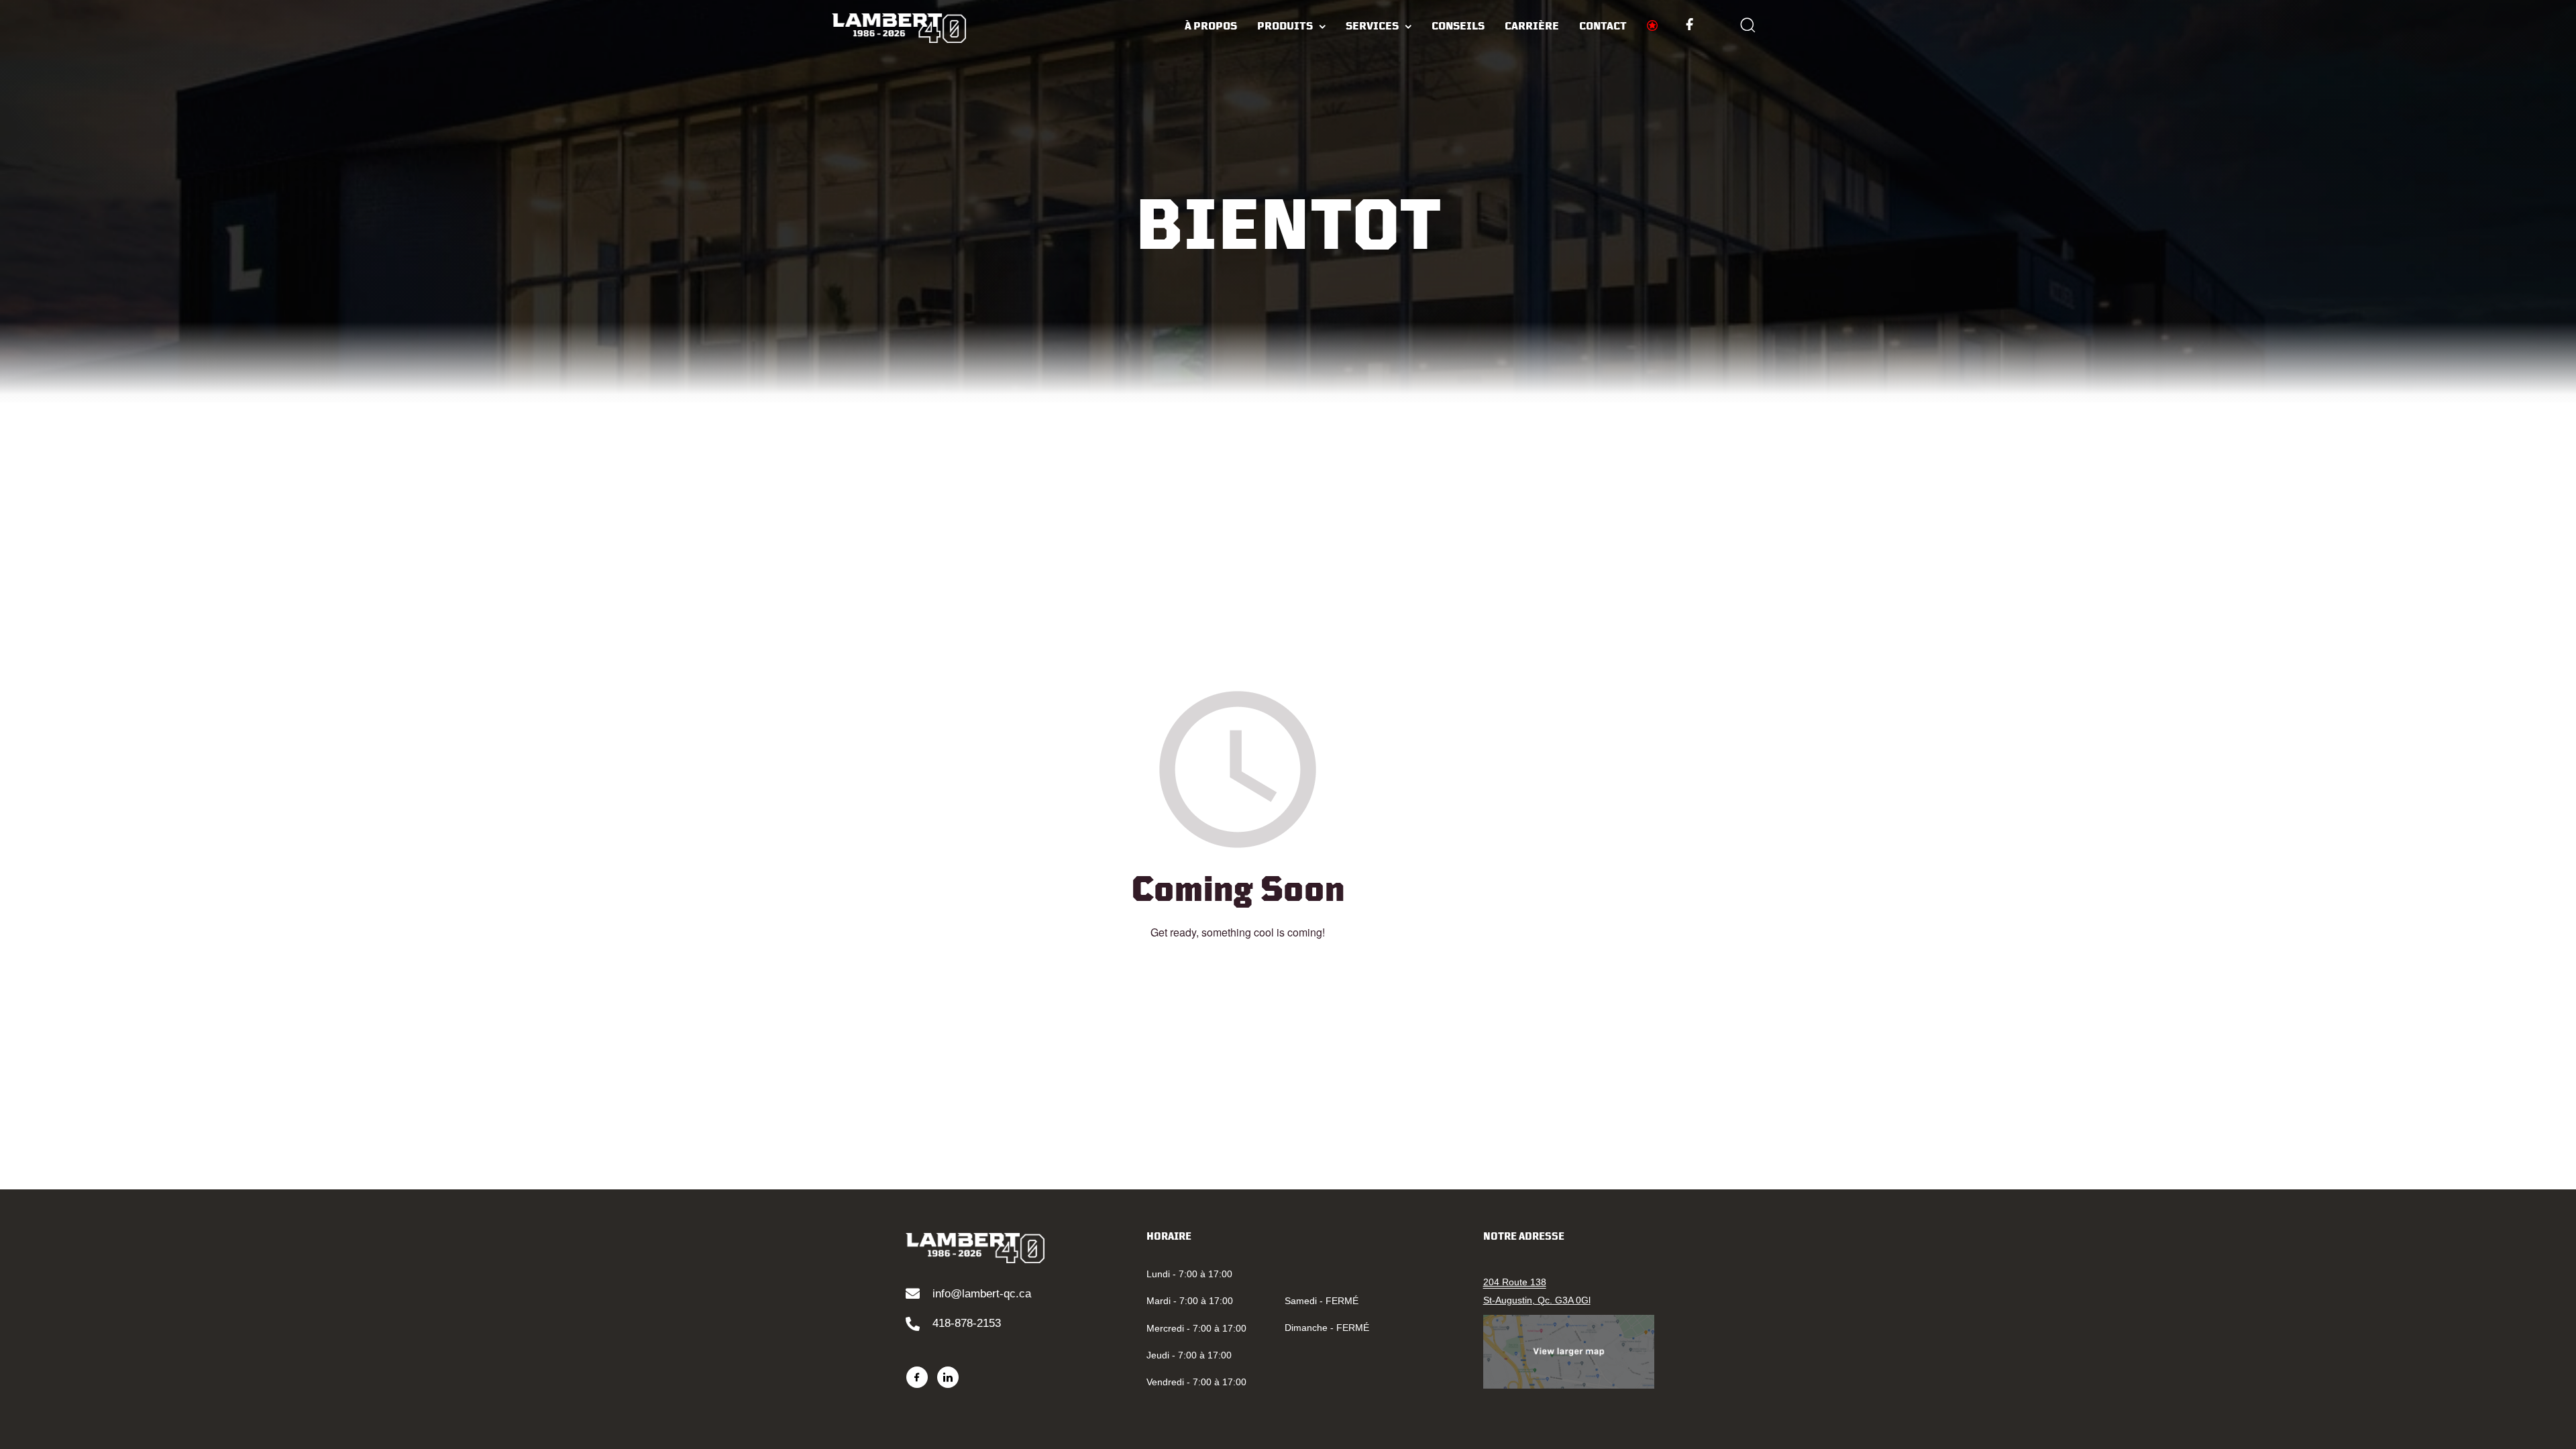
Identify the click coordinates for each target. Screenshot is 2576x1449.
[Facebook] (917, 1377)
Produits (1285, 26)
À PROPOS (1211, 26)
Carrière (1532, 26)
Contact (1603, 26)
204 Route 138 (1515, 1282)
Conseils (1458, 26)
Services (1372, 26)
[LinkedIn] (948, 1377)
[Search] (1748, 27)
